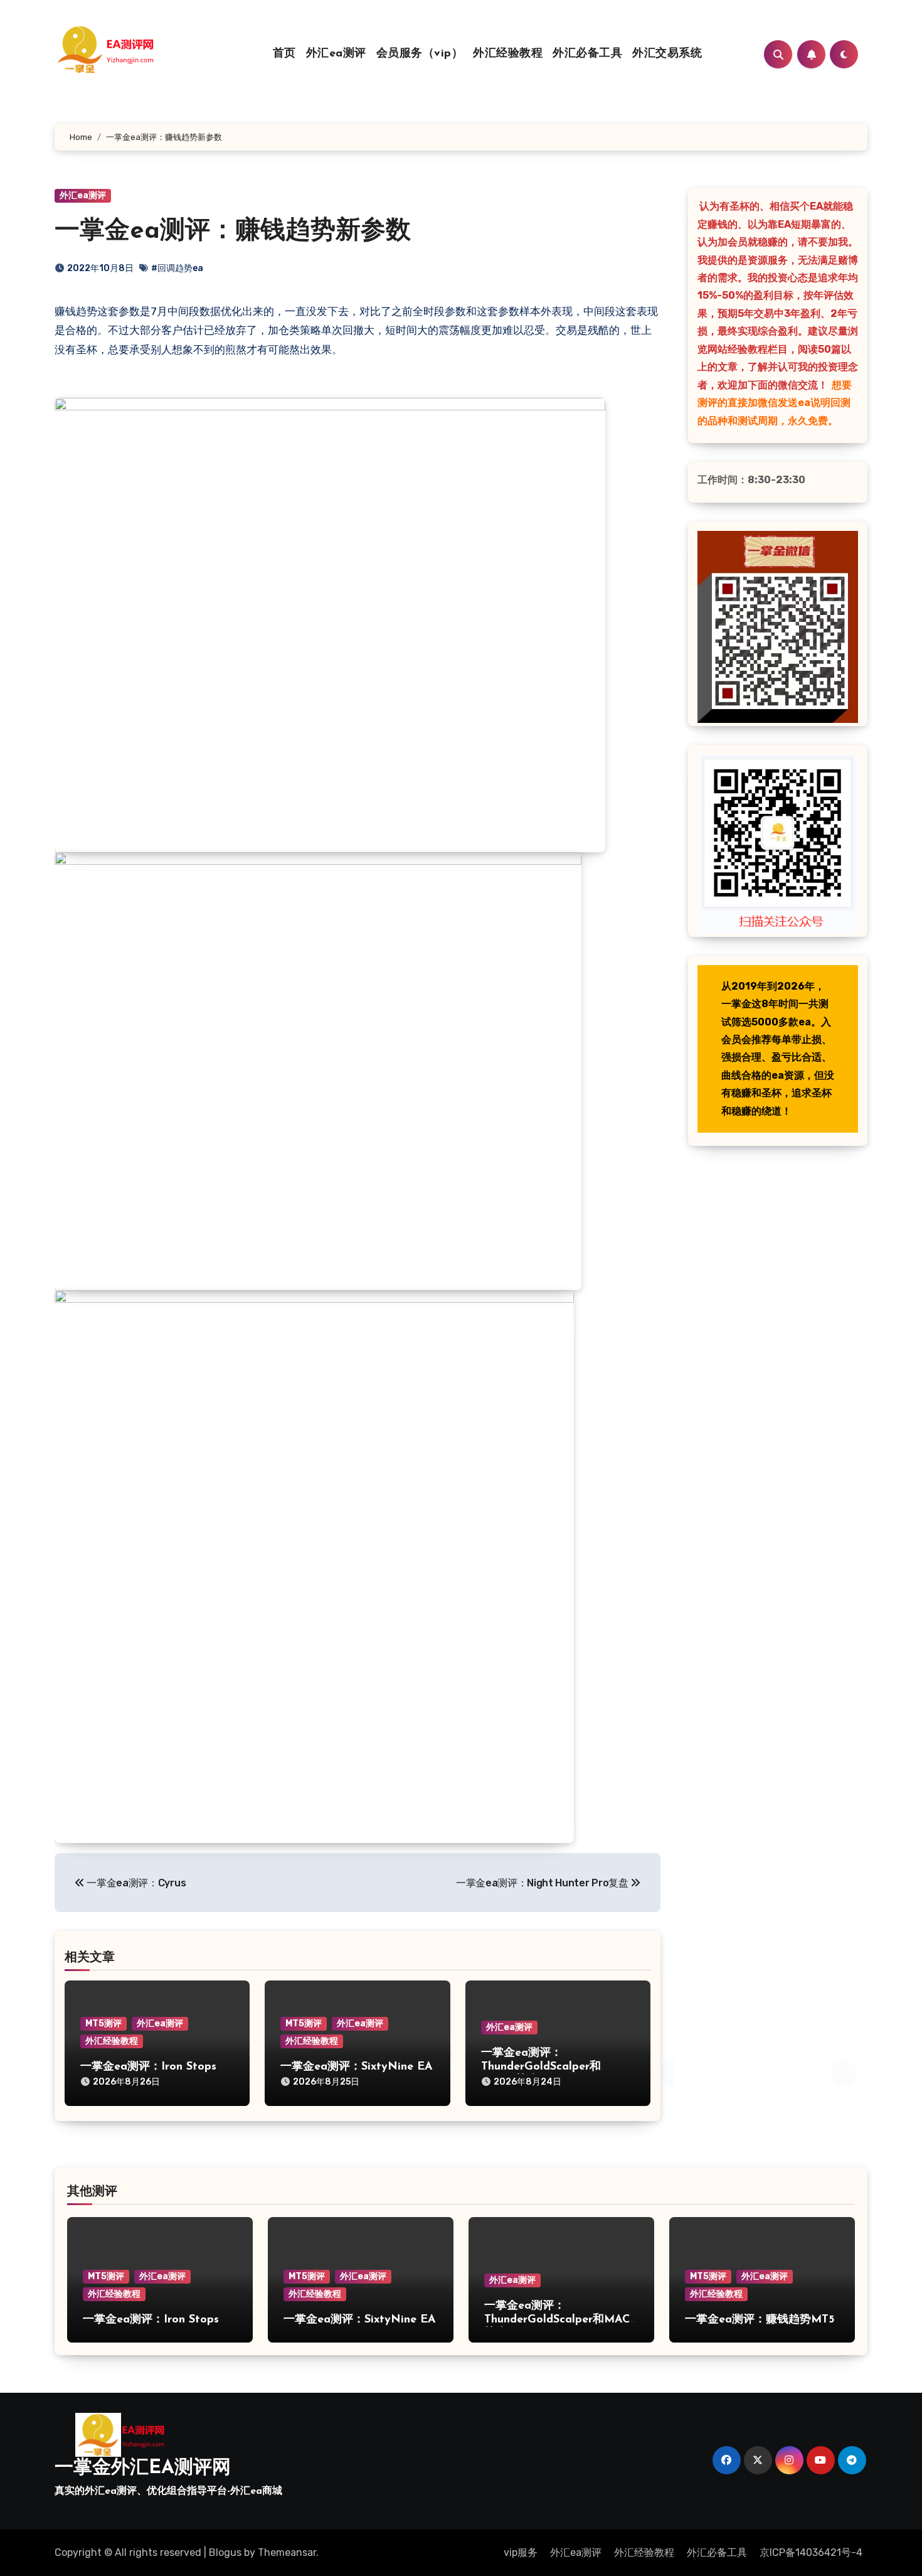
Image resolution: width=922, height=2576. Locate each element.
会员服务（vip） (420, 54)
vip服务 (521, 2552)
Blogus (225, 2552)
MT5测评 (103, 2023)
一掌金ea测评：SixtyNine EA (357, 2067)
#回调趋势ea (177, 268)
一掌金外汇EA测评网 (143, 2468)
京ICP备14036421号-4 (811, 2552)
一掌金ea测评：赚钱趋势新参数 (233, 232)
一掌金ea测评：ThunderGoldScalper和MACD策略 (541, 2067)
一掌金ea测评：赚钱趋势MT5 (760, 2320)
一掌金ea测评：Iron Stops (148, 2067)
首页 (284, 54)
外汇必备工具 (587, 54)
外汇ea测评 (336, 54)
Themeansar (287, 2552)
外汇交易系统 (667, 54)
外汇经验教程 (508, 54)
